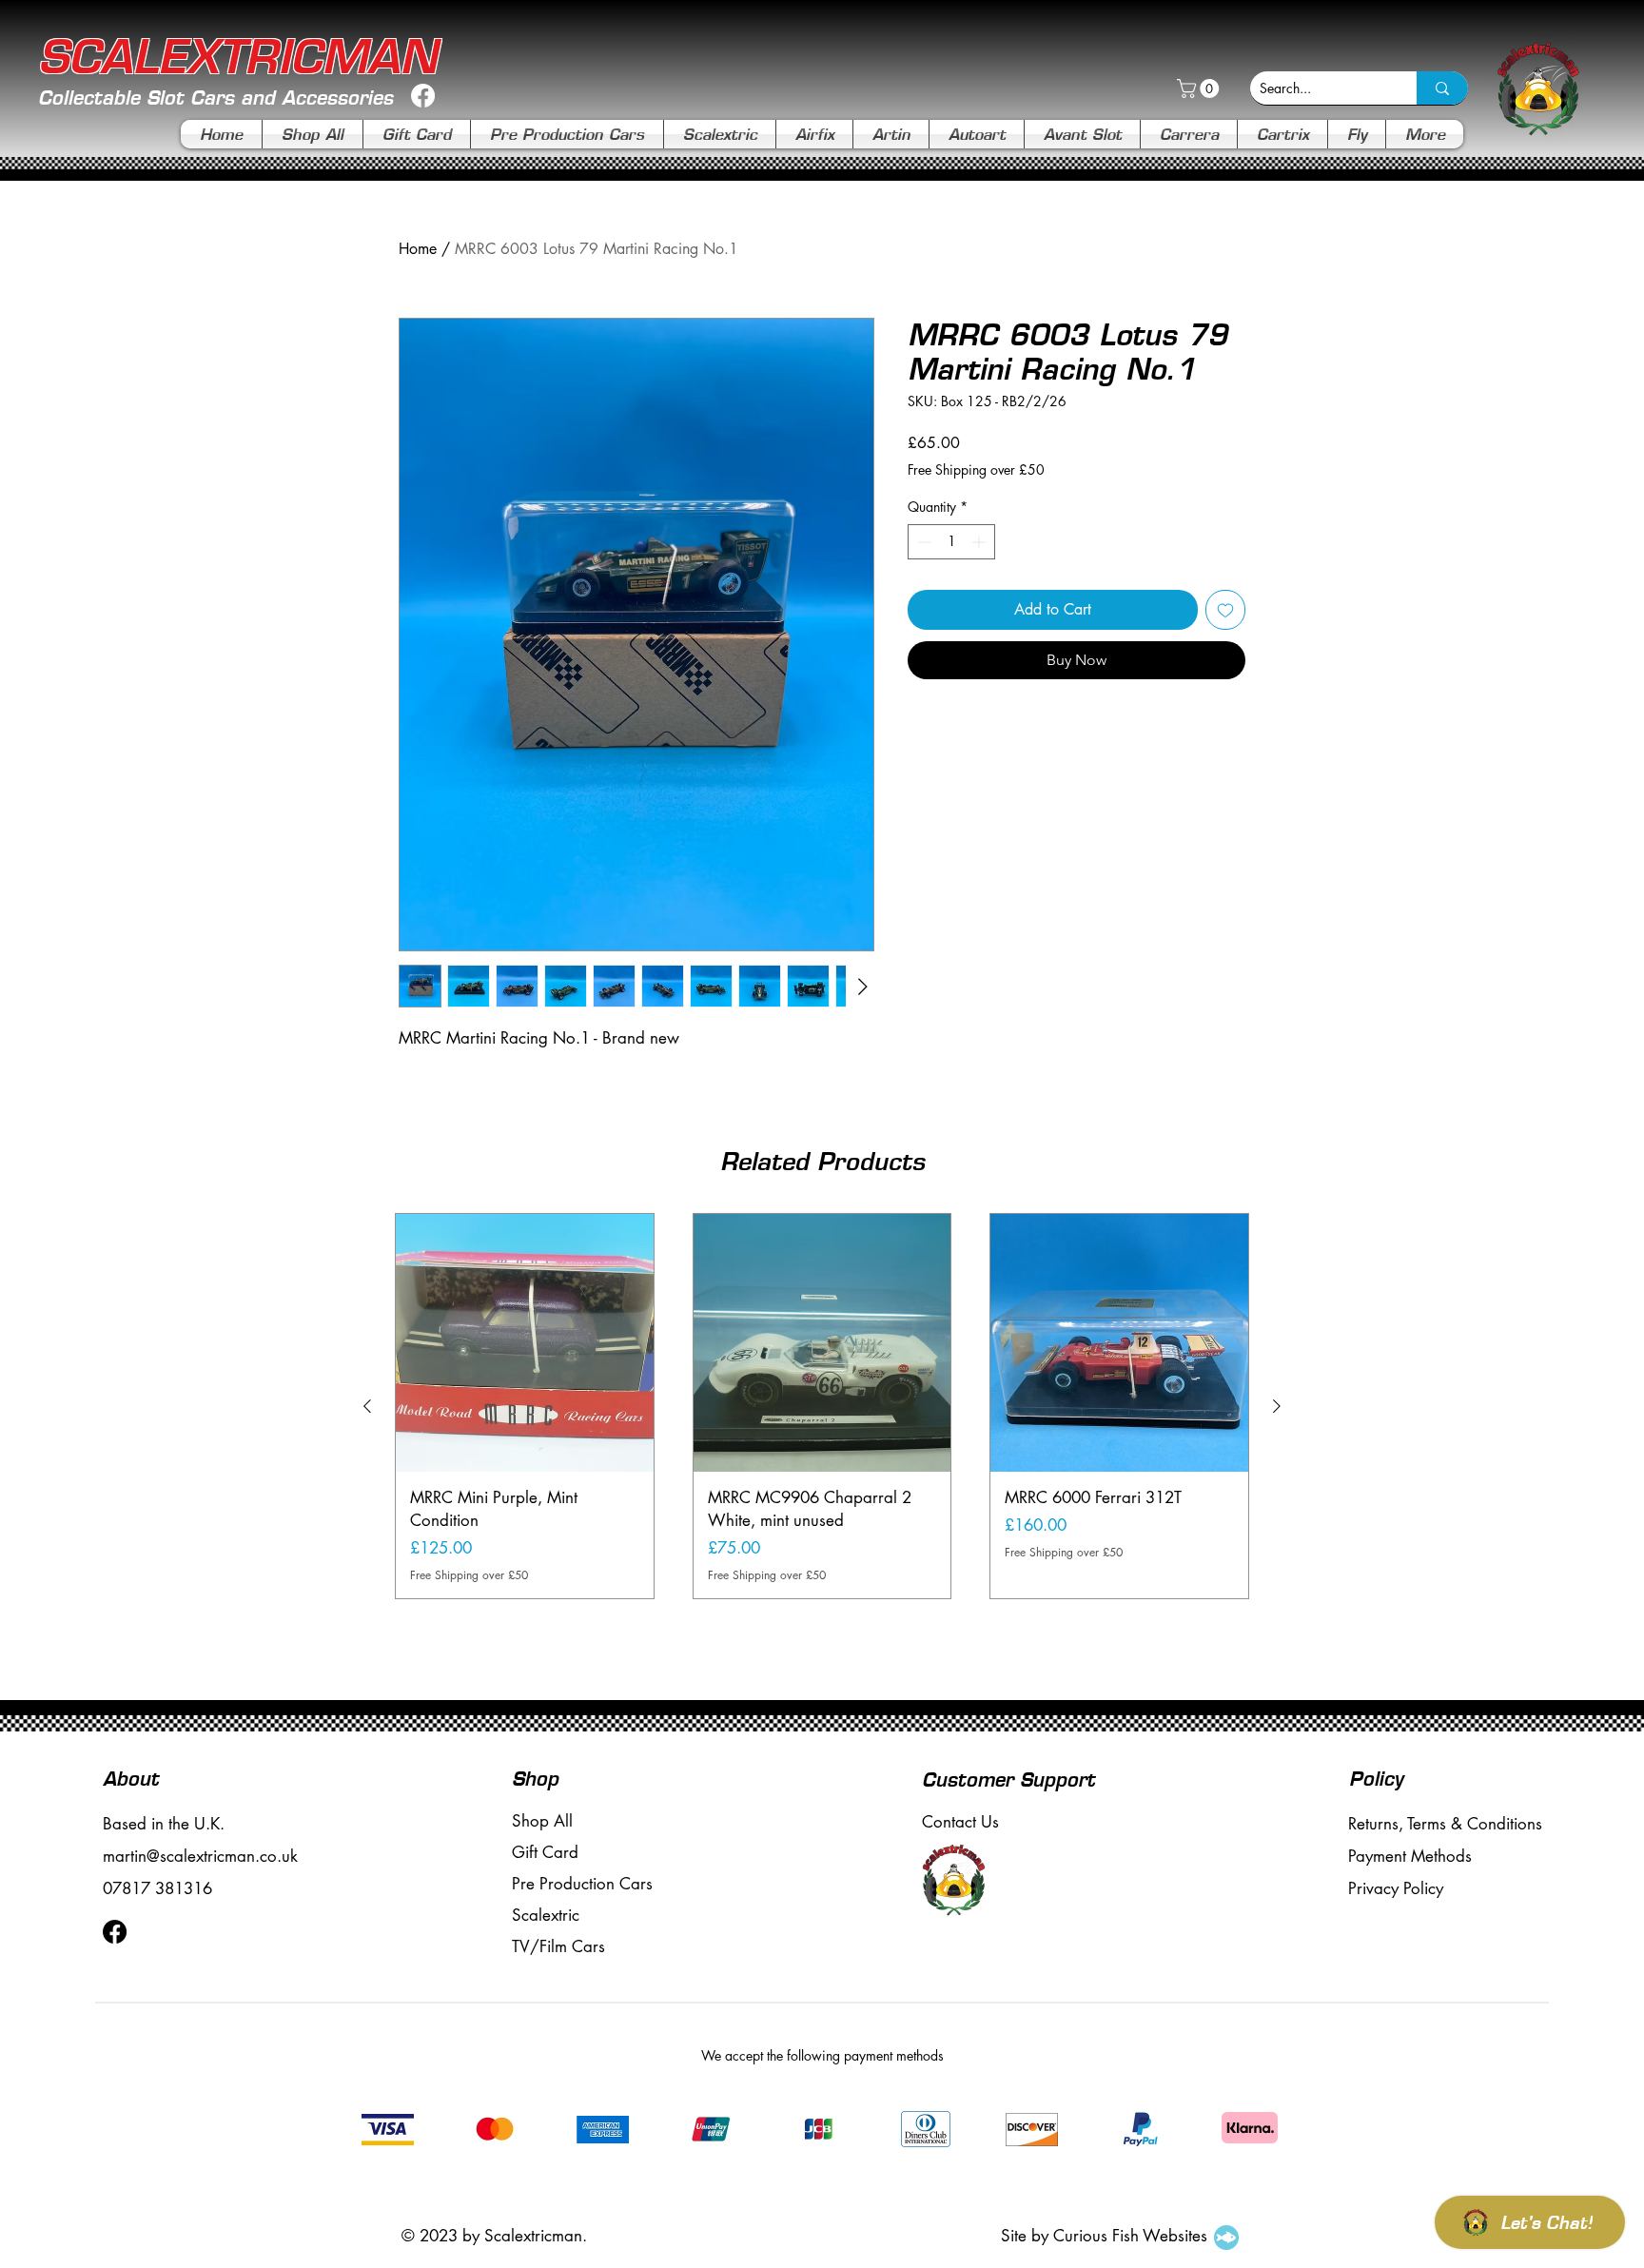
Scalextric (546, 1915)
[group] (822, 1406)
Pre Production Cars (582, 1884)
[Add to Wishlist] (1225, 610)
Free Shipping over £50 (976, 469)
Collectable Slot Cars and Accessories (215, 98)
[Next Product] (1277, 1406)
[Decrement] (922, 542)
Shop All (542, 1821)
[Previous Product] (367, 1406)
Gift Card (545, 1852)
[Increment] (980, 542)
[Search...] (1442, 88)
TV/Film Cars (558, 1946)
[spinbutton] (951, 542)
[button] (1200, 88)
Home (418, 249)
